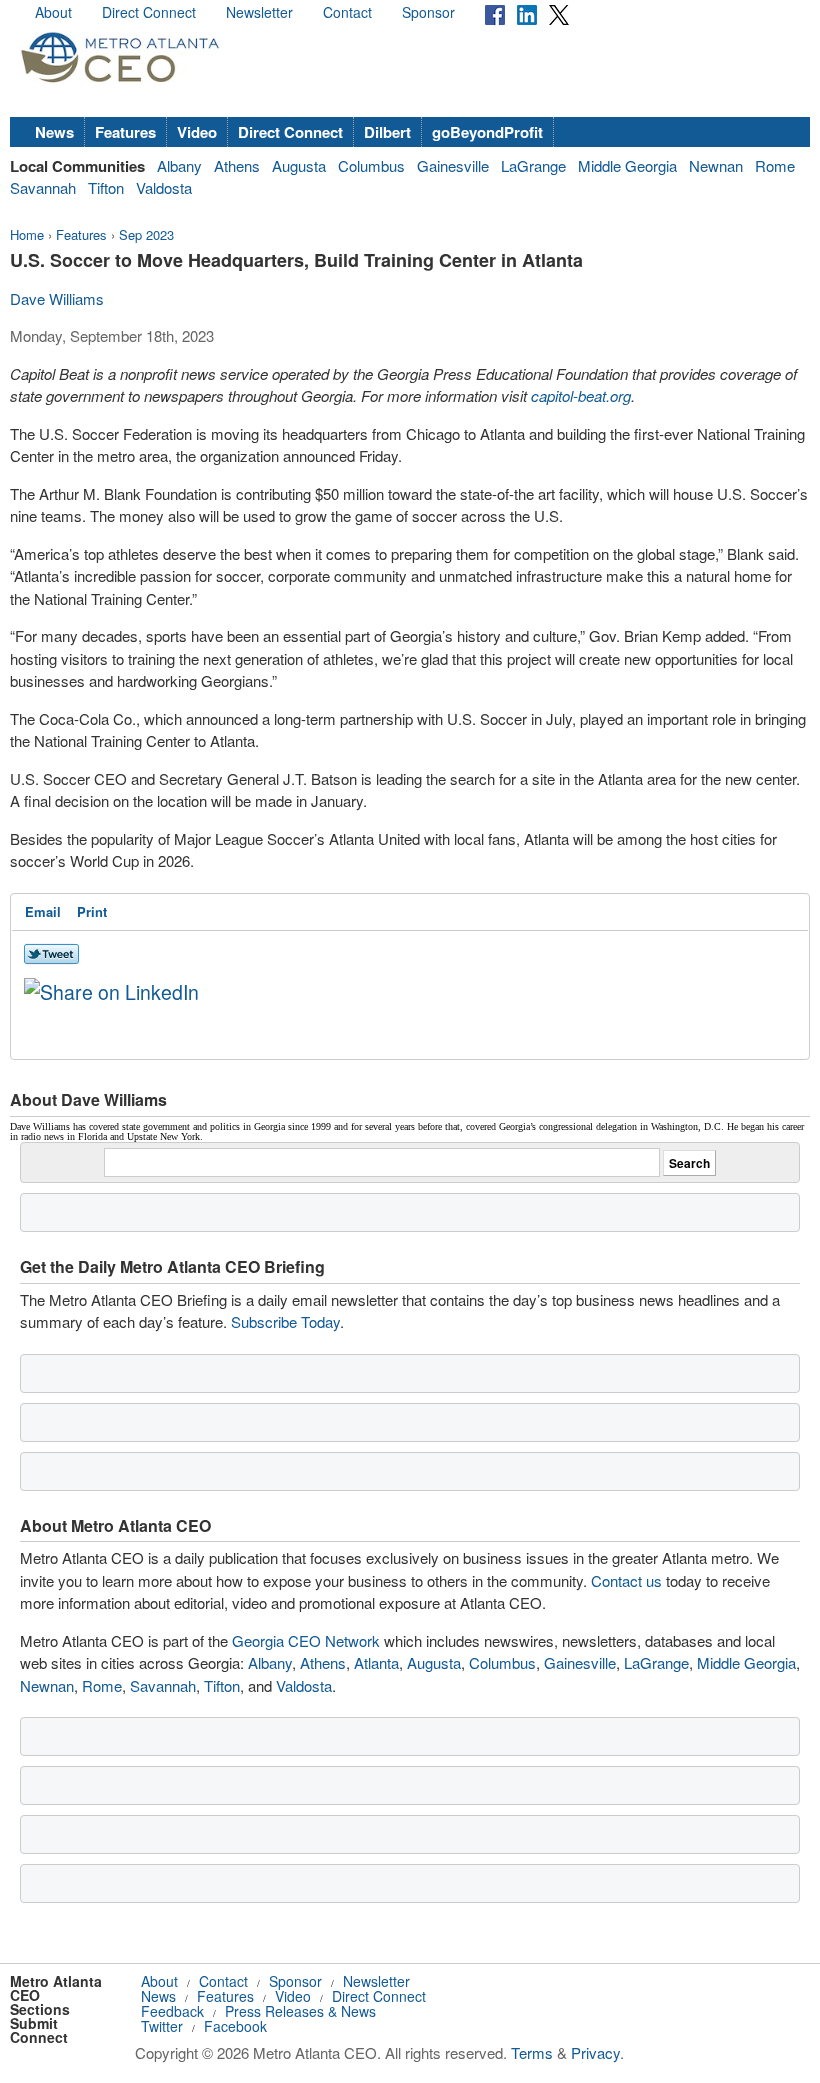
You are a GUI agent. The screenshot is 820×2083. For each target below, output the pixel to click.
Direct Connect (149, 12)
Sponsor (428, 12)
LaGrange (533, 165)
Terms (532, 2052)
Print (92, 911)
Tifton (106, 187)
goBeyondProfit (487, 132)
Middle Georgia (627, 165)
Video (197, 132)
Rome (775, 165)
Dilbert (387, 132)
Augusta (299, 165)
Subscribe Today (285, 1321)
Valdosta (164, 187)
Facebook (235, 2026)
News (54, 132)
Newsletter (259, 12)
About (53, 12)
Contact (347, 12)
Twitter (162, 2026)
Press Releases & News (300, 2011)
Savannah (43, 187)
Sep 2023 (146, 234)
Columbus (371, 165)
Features (125, 132)
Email (43, 911)
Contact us (626, 1580)
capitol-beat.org (581, 395)
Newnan (716, 165)
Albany (179, 165)
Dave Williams (57, 298)
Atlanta (376, 1662)
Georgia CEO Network (306, 1640)
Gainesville (453, 165)
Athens (237, 165)
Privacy (595, 2052)
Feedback (172, 2011)
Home (27, 234)
